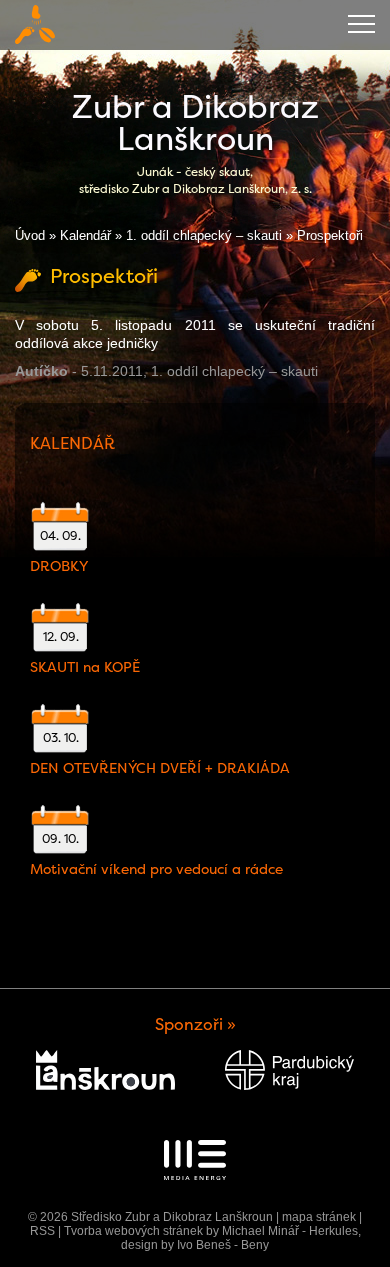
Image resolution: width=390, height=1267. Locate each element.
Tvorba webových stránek (133, 1231)
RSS (42, 1231)
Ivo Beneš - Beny (223, 1245)
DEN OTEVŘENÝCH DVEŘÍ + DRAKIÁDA (160, 768)
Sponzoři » (195, 1024)
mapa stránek (319, 1217)
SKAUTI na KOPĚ (85, 667)
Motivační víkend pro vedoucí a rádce (156, 869)
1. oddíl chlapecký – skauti (204, 235)
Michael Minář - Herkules (290, 1231)
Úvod (30, 235)
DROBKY (59, 566)
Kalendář (85, 235)
